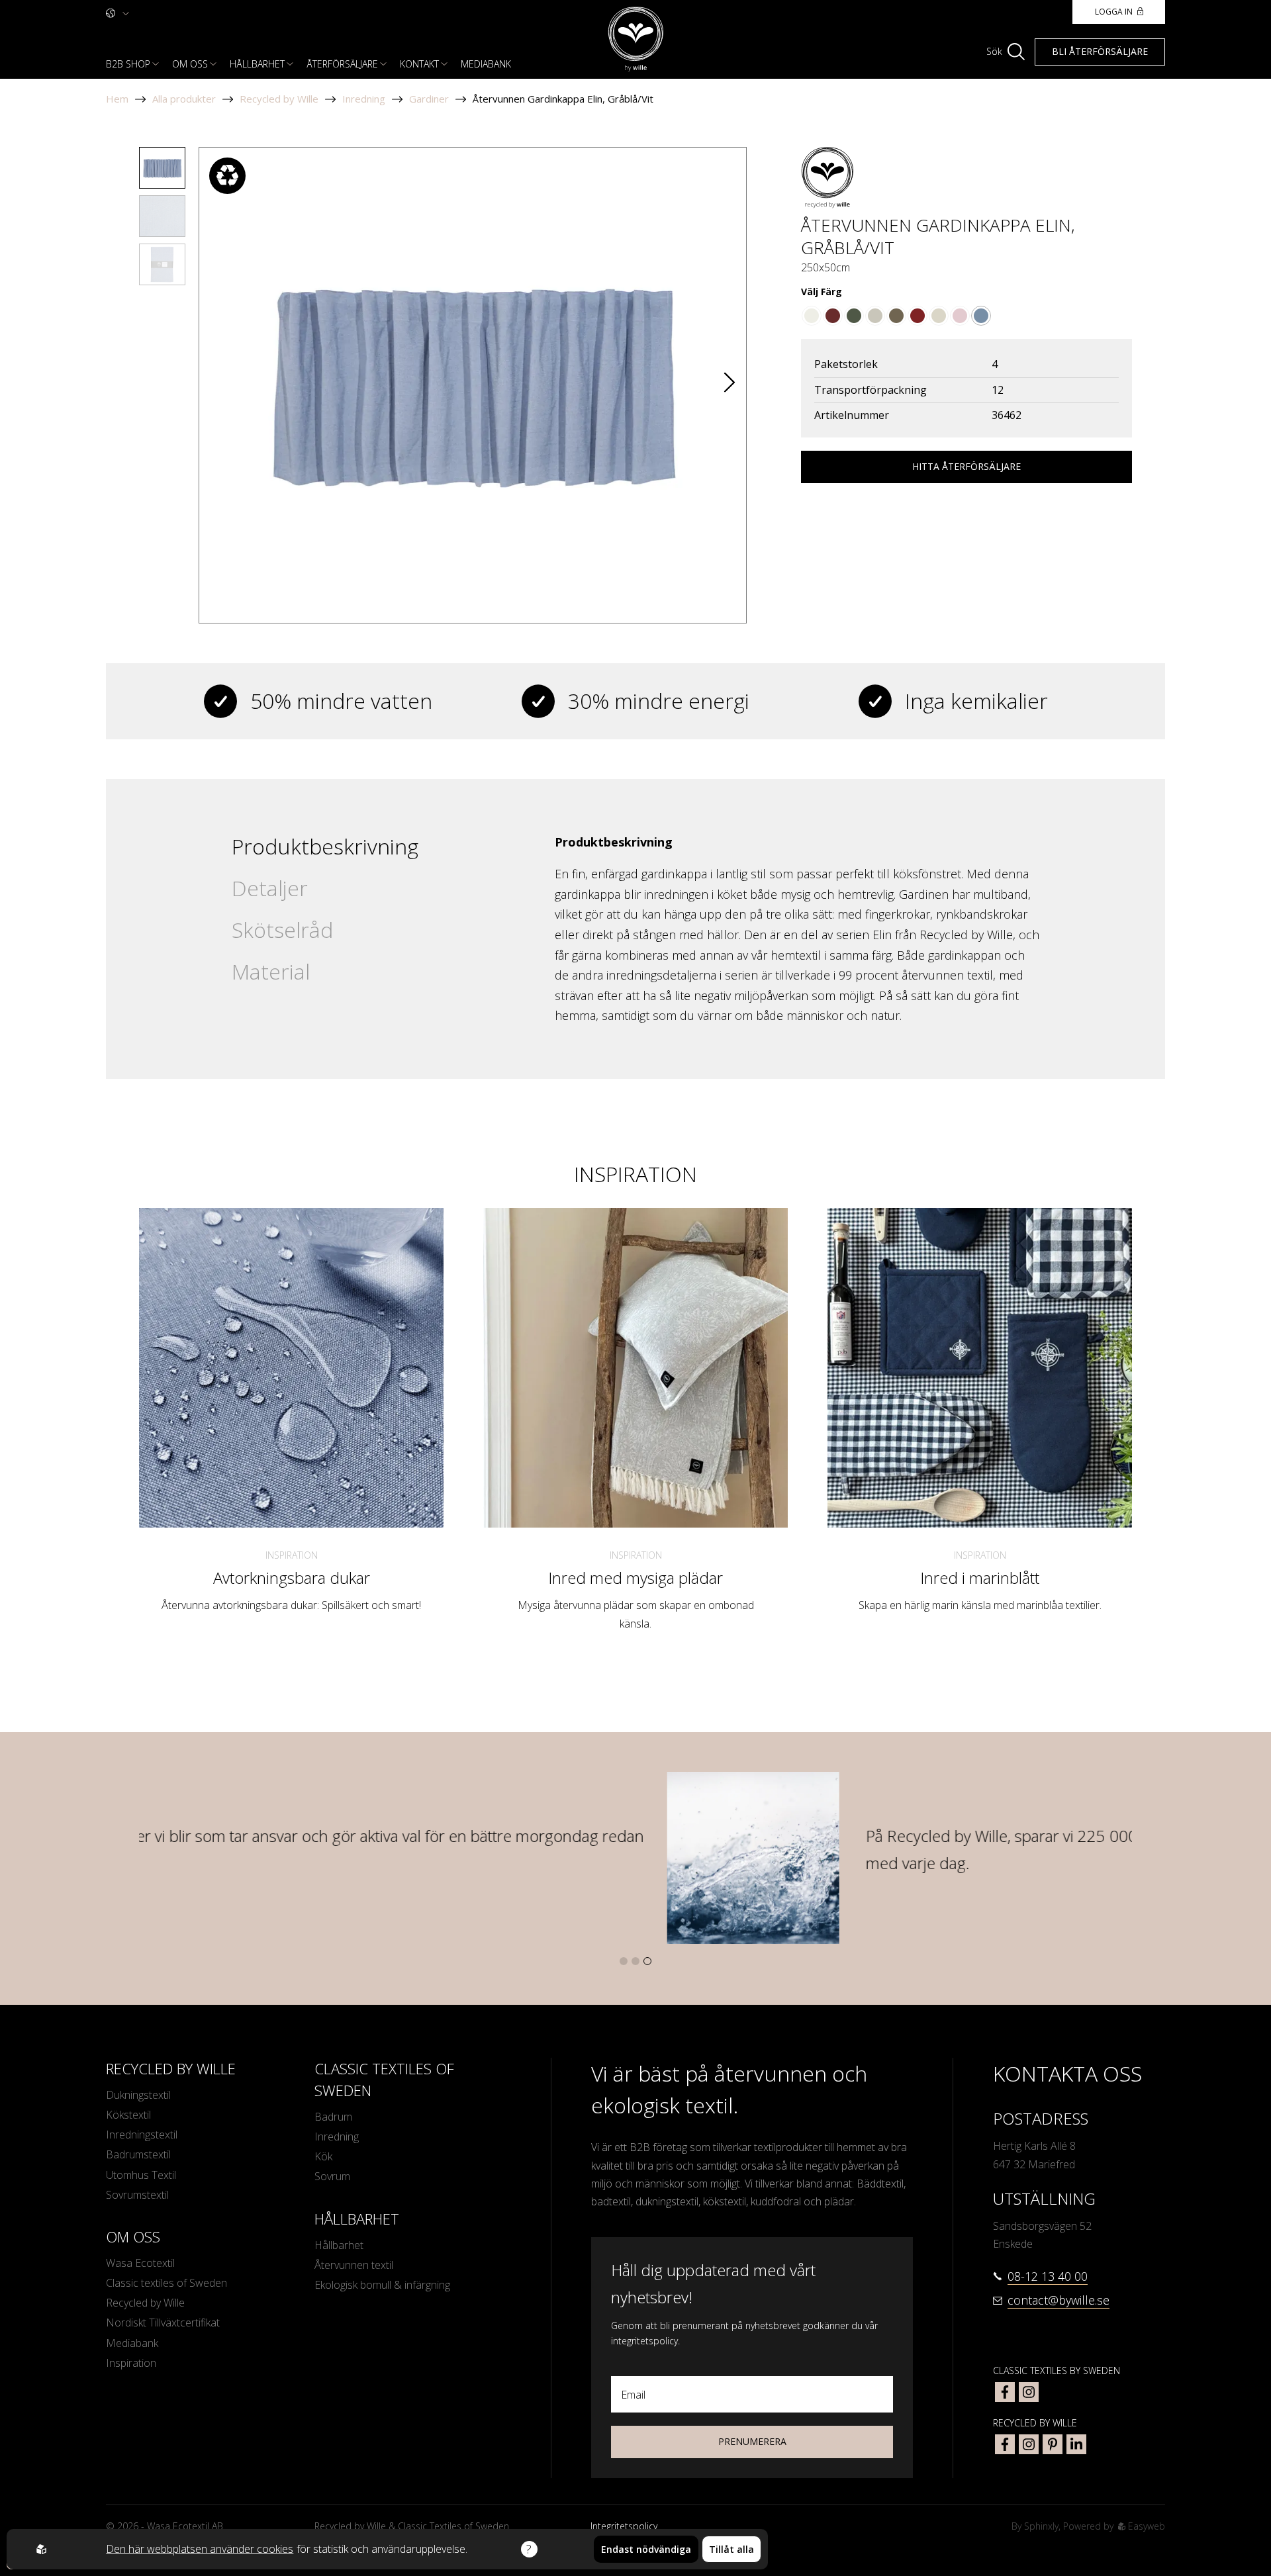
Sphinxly (1041, 2526)
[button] (730, 386)
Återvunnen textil (354, 2265)
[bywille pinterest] (1053, 2444)
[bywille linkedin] (1076, 2444)
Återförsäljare (342, 64)
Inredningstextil (142, 2135)
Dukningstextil (138, 2095)
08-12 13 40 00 (1048, 2276)
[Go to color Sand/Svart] (896, 316)
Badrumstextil (138, 2154)
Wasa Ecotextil (140, 2263)
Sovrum (332, 2176)
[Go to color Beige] (812, 316)
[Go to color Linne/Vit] (939, 316)
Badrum (333, 2117)
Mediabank (486, 64)
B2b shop (128, 64)
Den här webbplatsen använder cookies (200, 2549)
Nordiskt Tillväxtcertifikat (163, 2323)
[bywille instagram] (1029, 2444)
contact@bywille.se (1059, 2300)
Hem (117, 99)
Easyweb (1145, 2526)
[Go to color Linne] (875, 316)
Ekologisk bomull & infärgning (382, 2285)
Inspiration (292, 1555)
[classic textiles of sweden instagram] (1029, 2392)
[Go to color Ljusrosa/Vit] (960, 316)
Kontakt (419, 64)
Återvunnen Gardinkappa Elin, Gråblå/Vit (563, 99)
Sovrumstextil (137, 2195)
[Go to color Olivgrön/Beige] (854, 316)
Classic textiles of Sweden (166, 2283)
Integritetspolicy (624, 2526)
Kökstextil (128, 2115)
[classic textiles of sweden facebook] (1005, 2392)
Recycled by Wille (279, 99)
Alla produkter (184, 99)
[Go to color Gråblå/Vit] (981, 316)
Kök (323, 2156)
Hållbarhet (257, 64)
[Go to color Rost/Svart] (833, 316)
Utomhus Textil (141, 2175)
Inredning (364, 99)
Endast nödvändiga (646, 2549)
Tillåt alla (731, 2549)
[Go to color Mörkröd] (918, 316)
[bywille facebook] (1005, 2444)
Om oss (190, 64)
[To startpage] (636, 39)
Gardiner (429, 99)
